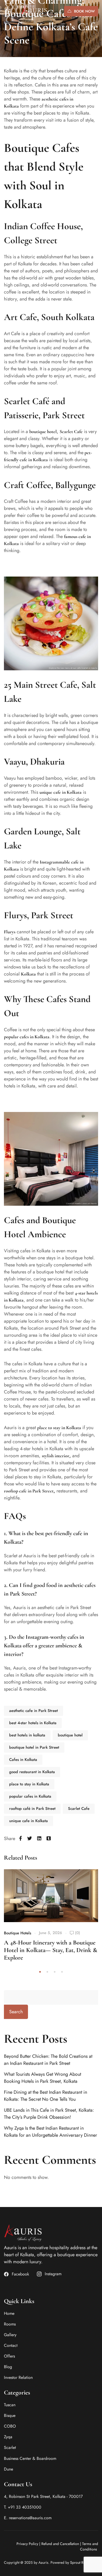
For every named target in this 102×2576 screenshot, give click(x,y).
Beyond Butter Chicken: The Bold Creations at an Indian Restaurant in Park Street (48, 2060)
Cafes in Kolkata (23, 1760)
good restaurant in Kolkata (32, 1772)
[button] (40, 1972)
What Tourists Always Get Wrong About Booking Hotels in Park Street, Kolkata (42, 2078)
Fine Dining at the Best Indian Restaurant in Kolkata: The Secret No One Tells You (46, 2096)
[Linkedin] (39, 1839)
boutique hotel (70, 1735)
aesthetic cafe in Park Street (33, 1711)
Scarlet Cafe (79, 1809)
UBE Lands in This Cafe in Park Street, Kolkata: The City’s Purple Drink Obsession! (49, 2114)
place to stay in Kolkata (59, 1428)
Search (16, 2012)
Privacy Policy (27, 2544)
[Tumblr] (49, 1839)
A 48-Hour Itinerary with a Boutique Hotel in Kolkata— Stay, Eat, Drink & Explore (51, 1950)
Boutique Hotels (18, 1933)
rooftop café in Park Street (32, 1809)
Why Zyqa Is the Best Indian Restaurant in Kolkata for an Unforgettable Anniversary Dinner (50, 2132)
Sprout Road (80, 2562)
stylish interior (56, 1456)
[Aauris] (38, 11)
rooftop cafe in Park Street (29, 1491)
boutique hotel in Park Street (34, 1747)
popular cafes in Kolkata (27, 1037)
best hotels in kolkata (27, 1735)
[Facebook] (21, 1839)
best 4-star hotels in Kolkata (33, 1723)
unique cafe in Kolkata (61, 792)
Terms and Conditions (89, 2546)
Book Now (84, 11)
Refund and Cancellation (60, 2544)
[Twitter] (30, 1839)
